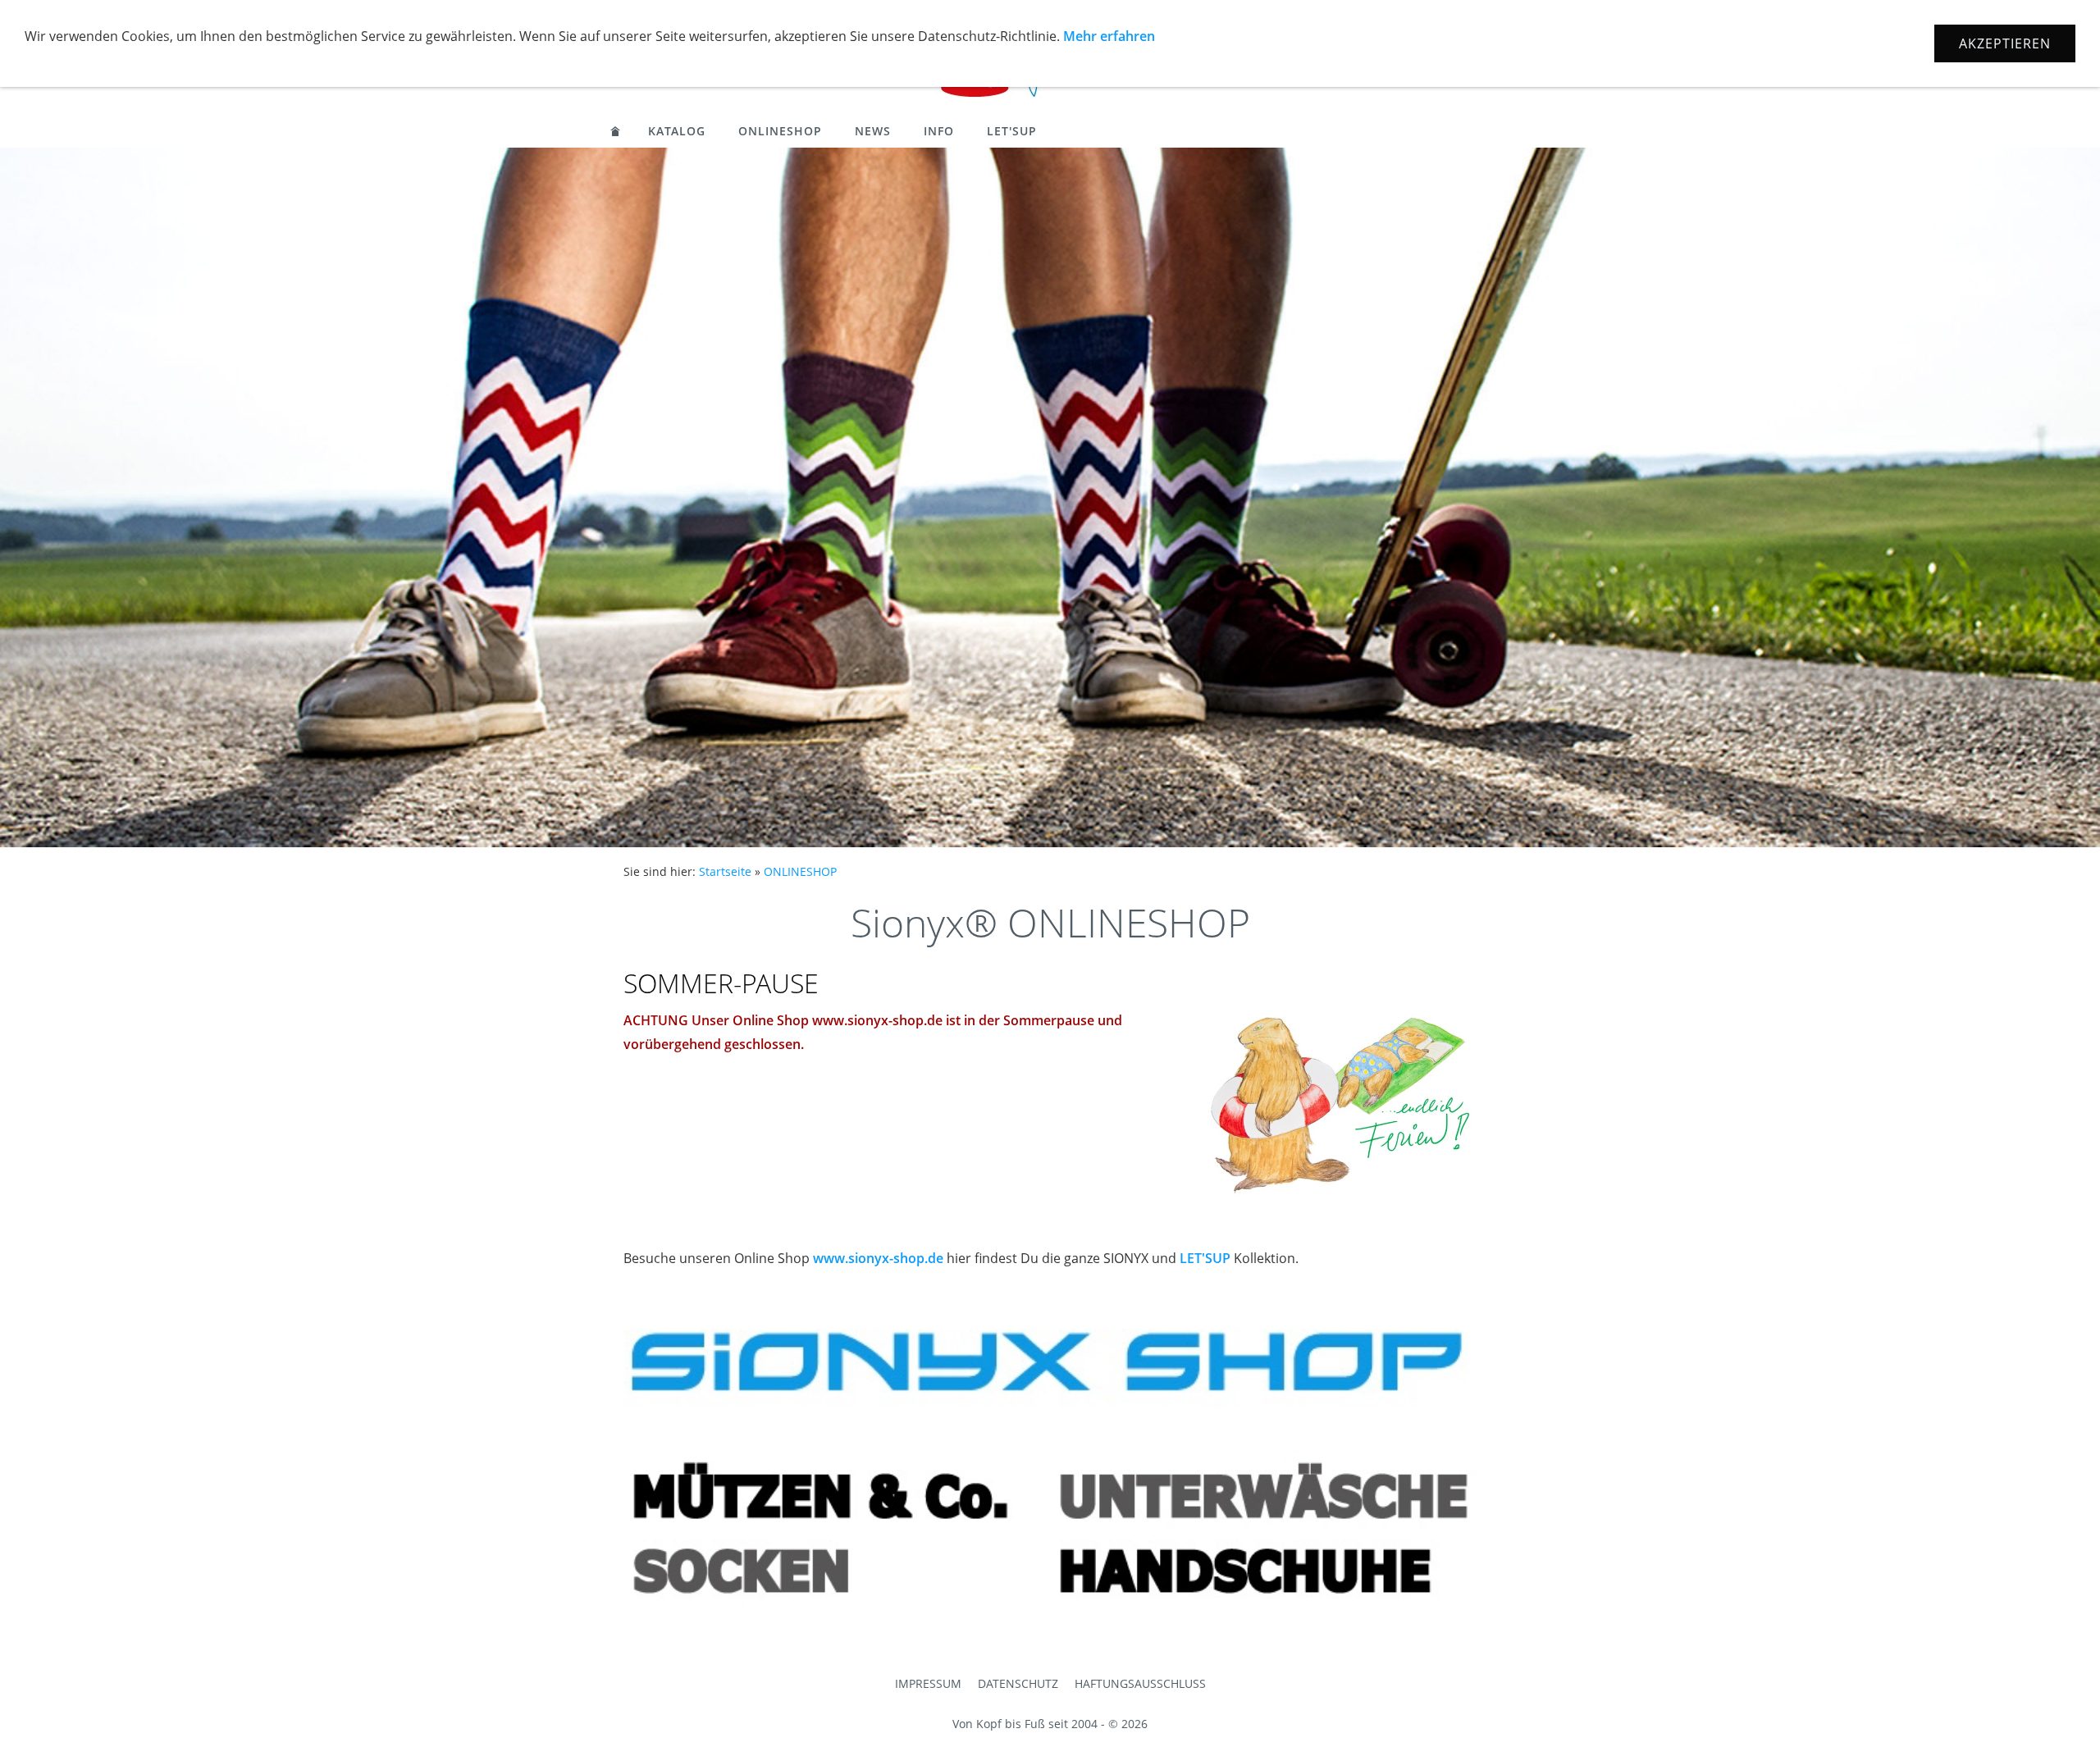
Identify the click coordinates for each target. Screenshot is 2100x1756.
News (873, 131)
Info (939, 131)
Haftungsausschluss (1140, 1683)
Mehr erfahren (1109, 36)
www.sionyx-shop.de (878, 1258)
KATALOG (677, 131)
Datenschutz (1018, 1683)
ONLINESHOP (780, 131)
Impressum (928, 1683)
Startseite (725, 871)
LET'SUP (1012, 131)
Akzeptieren (2005, 43)
